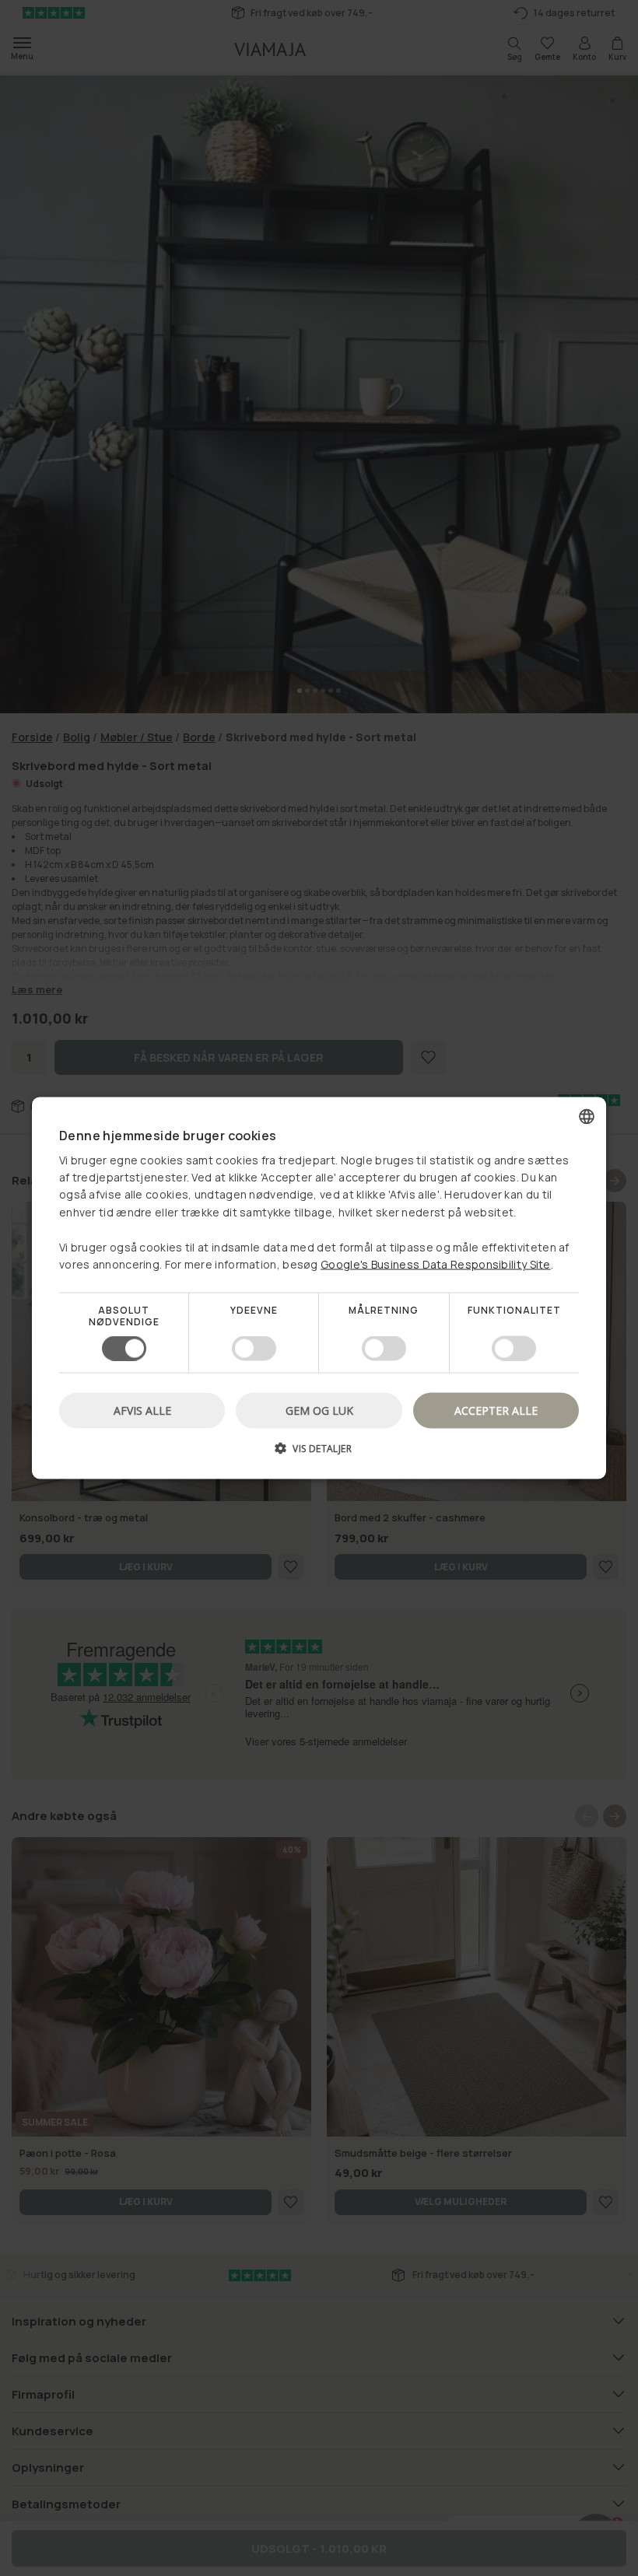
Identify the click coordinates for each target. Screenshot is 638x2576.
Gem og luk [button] (319, 1410)
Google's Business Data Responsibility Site (436, 1264)
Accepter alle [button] (496, 1410)
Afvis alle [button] (142, 1410)
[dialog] (319, 1288)
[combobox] (587, 1117)
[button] (319, 1453)
